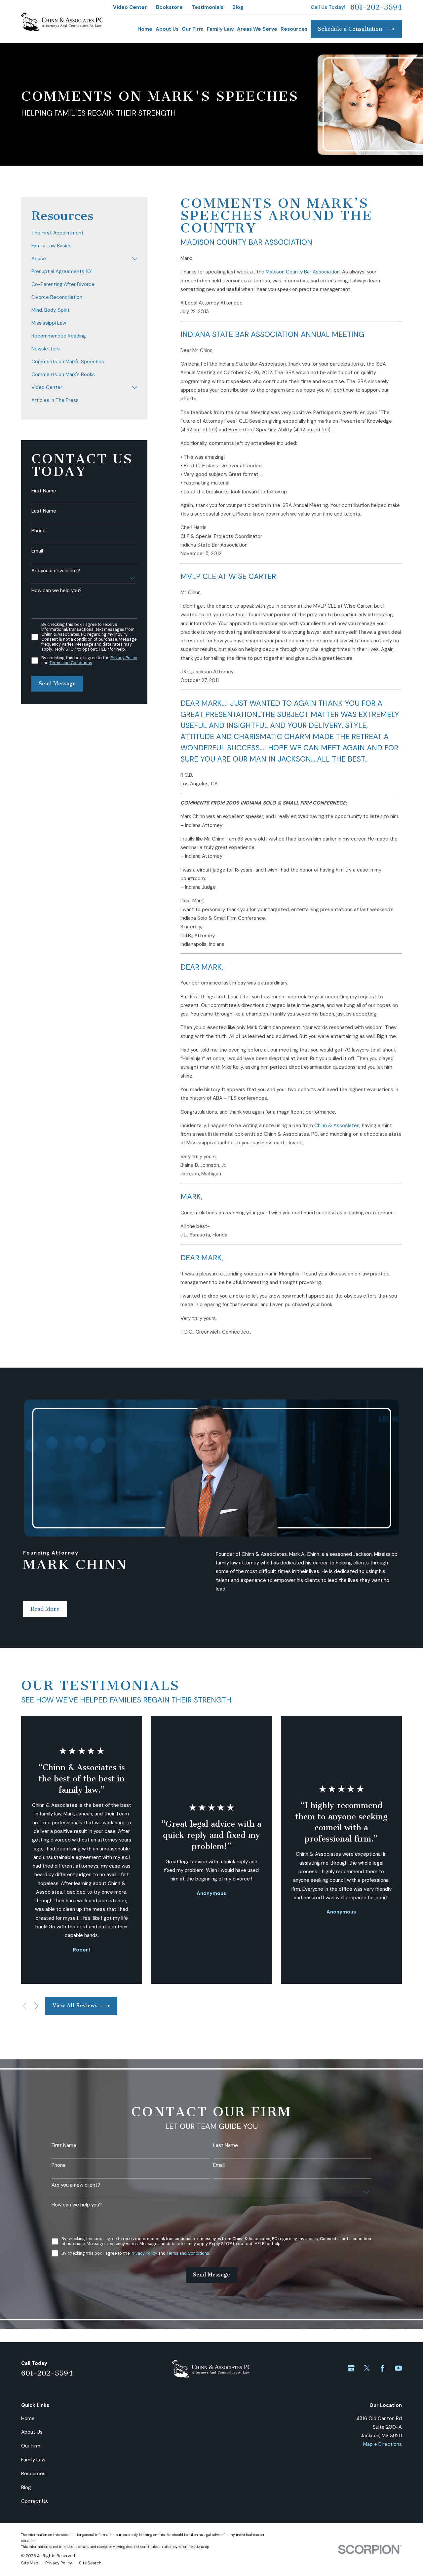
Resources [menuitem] (294, 29)
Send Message (57, 683)
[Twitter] (367, 2368)
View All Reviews (75, 2005)
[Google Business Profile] (351, 2368)
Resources (33, 2474)
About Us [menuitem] (167, 29)
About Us (32, 2432)
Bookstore (169, 7)
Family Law (33, 2460)
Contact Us (35, 2501)
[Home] (62, 22)
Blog (238, 7)
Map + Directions (383, 2444)
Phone (38, 531)
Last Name (44, 511)
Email (37, 551)
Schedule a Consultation (350, 29)
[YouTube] (398, 2368)
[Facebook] (383, 2368)
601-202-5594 (376, 7)
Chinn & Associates (337, 1126)
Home (28, 2418)
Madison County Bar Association (303, 272)
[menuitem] (84, 233)
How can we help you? (57, 590)
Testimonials (208, 7)
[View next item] (37, 2006)
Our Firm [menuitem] (193, 29)
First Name (44, 491)
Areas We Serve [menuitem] (257, 29)
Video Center (130, 7)
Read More (45, 1609)
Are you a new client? (56, 571)
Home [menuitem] (145, 29)
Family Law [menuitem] (220, 29)
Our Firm (31, 2446)
